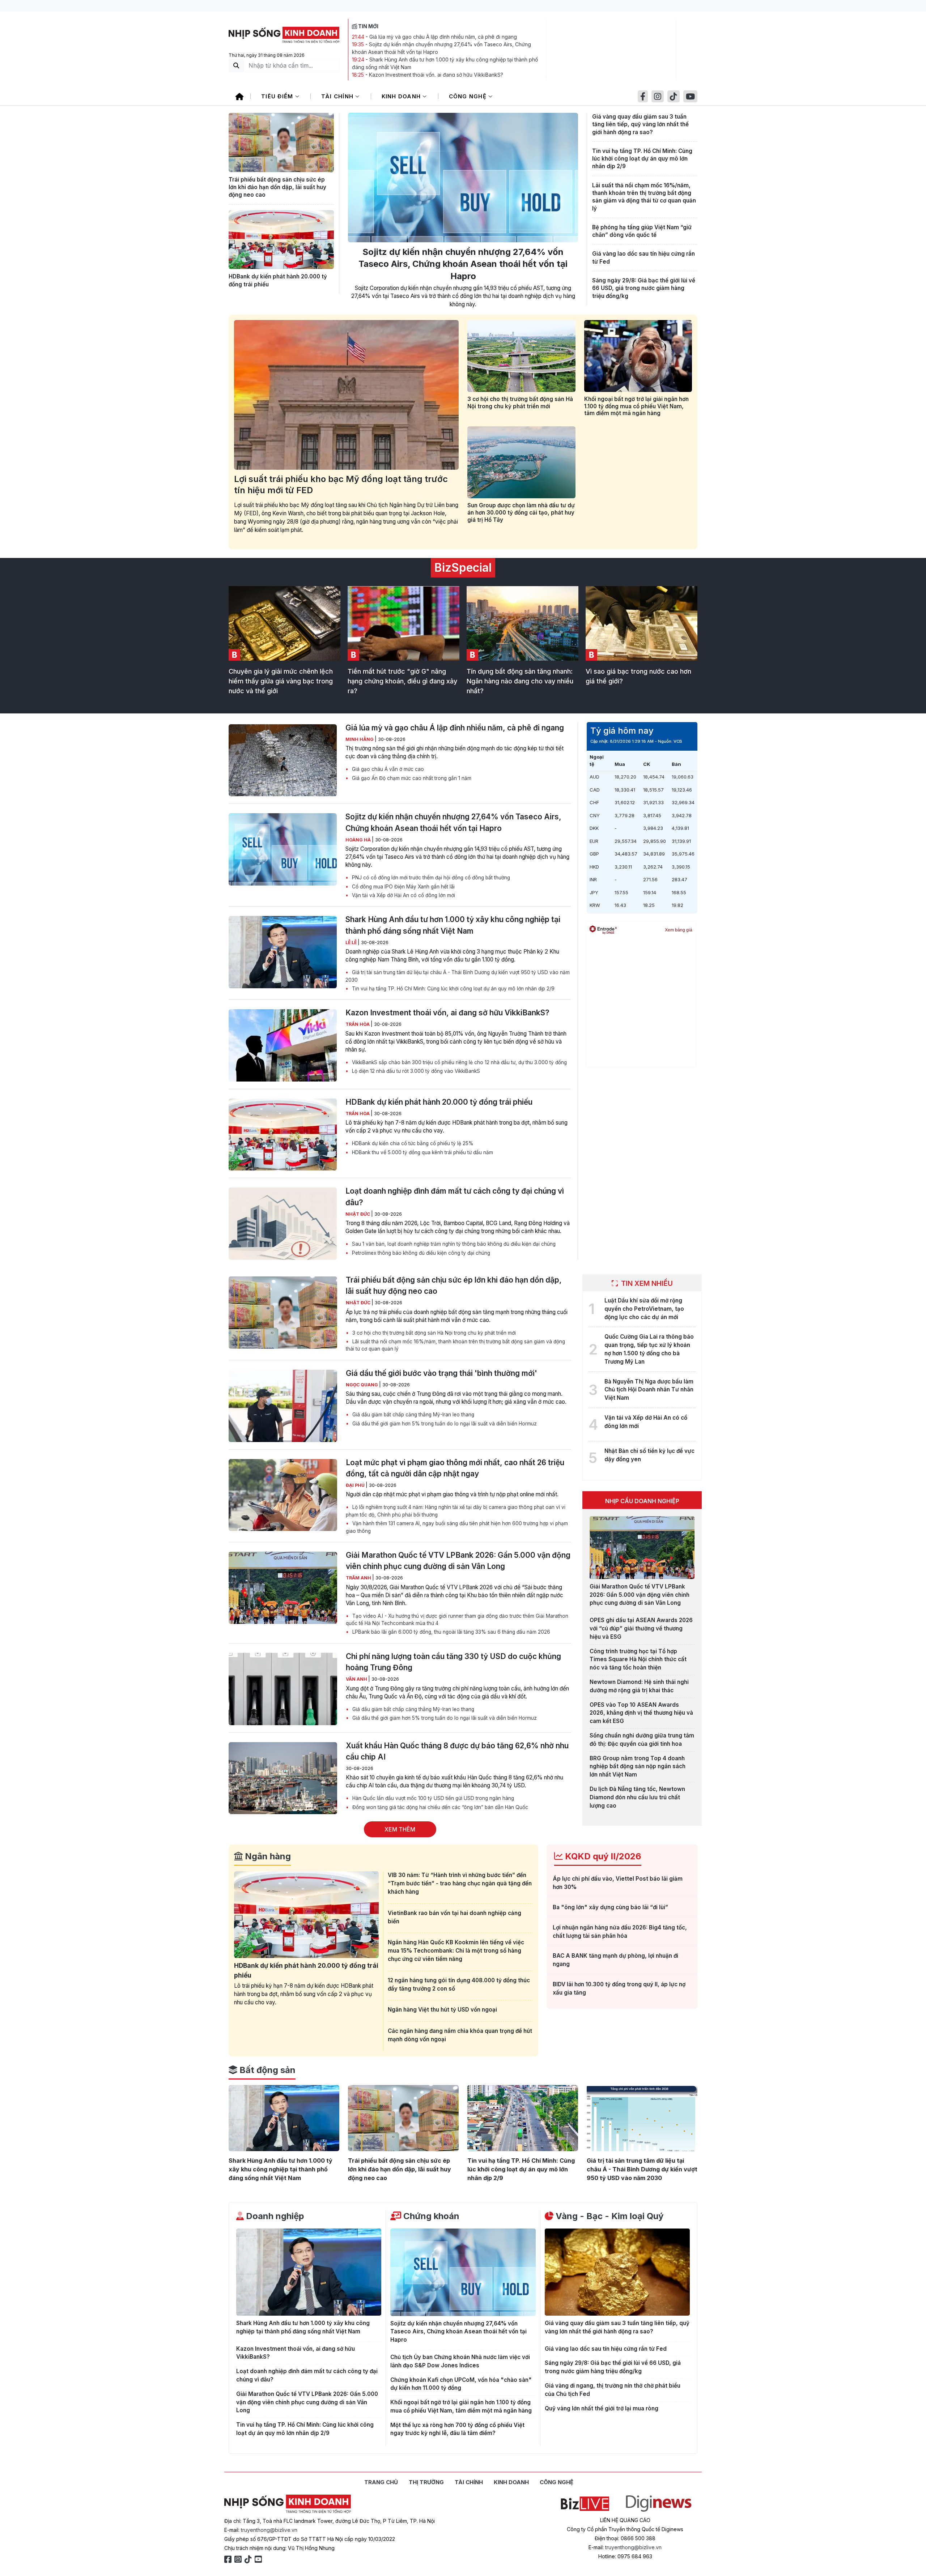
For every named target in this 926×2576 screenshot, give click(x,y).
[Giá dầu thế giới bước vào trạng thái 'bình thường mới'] (283, 1406)
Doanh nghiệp (274, 2216)
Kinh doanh (402, 96)
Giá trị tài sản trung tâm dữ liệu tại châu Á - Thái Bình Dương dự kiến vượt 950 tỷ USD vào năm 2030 (458, 976)
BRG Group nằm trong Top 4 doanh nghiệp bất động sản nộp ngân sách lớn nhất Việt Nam (638, 1767)
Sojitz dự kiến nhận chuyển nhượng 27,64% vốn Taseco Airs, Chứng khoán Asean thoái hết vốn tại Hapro (463, 264)
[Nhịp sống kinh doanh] (288, 2504)
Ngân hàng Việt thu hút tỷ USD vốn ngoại (442, 2010)
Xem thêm (400, 1829)
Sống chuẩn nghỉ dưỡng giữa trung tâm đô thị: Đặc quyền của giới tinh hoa (642, 1740)
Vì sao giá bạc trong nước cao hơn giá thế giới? (638, 676)
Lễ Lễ (352, 942)
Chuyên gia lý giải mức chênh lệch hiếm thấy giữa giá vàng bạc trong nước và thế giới (281, 681)
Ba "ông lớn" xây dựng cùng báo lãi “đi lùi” (610, 1907)
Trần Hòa (358, 1024)
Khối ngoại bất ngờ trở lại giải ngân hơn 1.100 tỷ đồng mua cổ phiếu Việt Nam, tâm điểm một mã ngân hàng (636, 406)
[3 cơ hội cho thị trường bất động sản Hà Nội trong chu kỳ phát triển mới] (521, 356)
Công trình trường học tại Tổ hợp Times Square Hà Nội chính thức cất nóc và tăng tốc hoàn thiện (638, 1660)
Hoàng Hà (359, 840)
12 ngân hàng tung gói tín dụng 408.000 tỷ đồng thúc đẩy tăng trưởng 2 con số (459, 1984)
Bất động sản (266, 2070)
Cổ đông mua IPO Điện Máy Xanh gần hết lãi (403, 887)
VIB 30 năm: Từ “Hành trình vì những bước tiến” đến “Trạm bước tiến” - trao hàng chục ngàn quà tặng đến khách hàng (460, 1883)
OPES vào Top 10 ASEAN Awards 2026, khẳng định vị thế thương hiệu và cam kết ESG (641, 1713)
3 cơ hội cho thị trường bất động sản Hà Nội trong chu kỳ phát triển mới (520, 403)
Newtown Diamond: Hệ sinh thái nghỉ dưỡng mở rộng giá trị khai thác (639, 1686)
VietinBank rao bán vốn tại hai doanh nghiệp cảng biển (454, 1917)
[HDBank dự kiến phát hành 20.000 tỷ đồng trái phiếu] (281, 240)
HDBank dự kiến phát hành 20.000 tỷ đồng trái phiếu (278, 280)
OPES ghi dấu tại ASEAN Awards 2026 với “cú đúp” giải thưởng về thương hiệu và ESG (641, 1628)
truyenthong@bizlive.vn (269, 2530)
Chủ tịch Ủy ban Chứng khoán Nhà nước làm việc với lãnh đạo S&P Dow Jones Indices (460, 2361)
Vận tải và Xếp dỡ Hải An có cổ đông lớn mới (403, 895)
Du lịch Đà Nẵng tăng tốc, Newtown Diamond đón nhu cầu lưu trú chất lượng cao (637, 1797)
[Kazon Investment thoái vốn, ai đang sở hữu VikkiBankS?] (283, 1045)
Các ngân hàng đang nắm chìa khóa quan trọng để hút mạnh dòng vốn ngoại (460, 2035)
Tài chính (338, 96)
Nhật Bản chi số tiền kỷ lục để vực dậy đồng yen (649, 1455)
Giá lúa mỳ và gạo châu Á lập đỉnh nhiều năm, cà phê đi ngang (443, 37)
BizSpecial (463, 568)
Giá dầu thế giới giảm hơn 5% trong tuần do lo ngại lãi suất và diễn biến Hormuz (444, 1424)
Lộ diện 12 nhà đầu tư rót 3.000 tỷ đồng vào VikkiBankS (415, 1071)
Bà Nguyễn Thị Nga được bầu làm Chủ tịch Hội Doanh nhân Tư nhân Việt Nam (649, 1390)
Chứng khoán (430, 2216)
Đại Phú (356, 1485)
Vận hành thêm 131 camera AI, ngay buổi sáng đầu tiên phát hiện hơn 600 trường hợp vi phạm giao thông (457, 1527)
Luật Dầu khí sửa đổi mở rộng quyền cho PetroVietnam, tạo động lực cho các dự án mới (644, 1309)
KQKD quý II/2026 (602, 1856)
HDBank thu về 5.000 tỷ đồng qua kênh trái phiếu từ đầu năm (422, 1152)
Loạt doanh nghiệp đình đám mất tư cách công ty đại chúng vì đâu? (455, 1197)
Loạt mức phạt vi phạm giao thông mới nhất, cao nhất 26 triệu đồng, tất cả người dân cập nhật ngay (455, 1468)
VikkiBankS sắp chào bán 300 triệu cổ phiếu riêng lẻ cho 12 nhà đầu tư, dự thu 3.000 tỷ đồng (459, 1062)
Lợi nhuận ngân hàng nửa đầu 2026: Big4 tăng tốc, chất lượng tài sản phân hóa (620, 1932)
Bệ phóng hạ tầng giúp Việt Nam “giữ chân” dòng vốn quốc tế (642, 231)
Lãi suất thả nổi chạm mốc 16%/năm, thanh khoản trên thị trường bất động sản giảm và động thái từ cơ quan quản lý (644, 197)
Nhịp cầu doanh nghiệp (642, 1501)
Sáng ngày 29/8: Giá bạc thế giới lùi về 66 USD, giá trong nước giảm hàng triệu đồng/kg (644, 288)
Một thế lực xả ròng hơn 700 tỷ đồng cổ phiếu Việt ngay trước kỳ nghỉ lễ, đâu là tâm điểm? (457, 2429)
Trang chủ (381, 2482)
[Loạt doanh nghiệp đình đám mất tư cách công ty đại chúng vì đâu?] (283, 1224)
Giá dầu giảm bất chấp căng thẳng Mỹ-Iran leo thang (413, 1415)
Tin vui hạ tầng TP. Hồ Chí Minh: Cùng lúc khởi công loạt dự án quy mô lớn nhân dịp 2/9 (642, 159)
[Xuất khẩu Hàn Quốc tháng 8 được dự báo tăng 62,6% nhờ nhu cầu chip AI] (283, 1778)
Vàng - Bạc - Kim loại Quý (608, 2216)
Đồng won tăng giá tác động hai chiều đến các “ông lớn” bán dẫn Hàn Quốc (439, 1807)
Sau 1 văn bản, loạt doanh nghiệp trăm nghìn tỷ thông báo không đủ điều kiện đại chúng (453, 1244)
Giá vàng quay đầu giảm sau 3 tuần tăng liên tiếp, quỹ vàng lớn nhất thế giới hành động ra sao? (640, 124)
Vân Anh (357, 1679)
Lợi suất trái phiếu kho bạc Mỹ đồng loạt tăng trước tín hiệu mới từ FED (341, 485)
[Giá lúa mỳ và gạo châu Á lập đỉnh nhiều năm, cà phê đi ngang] (283, 760)
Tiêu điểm (278, 96)
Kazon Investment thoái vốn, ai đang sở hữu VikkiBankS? (436, 75)
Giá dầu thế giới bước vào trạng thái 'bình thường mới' (441, 1373)
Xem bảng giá (679, 930)
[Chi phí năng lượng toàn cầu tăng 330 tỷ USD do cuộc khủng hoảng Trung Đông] (283, 1689)
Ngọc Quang (362, 1385)
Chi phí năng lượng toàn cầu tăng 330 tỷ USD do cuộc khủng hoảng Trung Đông (453, 1662)
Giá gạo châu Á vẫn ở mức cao (387, 769)
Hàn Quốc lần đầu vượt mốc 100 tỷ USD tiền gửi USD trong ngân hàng (432, 1798)
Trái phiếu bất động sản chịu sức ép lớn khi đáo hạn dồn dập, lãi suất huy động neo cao (277, 187)
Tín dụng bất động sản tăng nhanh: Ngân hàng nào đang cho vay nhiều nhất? (520, 681)
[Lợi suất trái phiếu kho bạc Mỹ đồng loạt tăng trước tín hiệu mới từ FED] (346, 395)
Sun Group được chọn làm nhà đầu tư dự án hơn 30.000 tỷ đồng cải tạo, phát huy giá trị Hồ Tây (521, 513)
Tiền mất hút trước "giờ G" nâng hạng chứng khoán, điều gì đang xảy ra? (402, 681)
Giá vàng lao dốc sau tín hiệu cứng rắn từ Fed (643, 257)
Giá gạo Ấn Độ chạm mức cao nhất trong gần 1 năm (411, 778)
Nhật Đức (358, 1214)
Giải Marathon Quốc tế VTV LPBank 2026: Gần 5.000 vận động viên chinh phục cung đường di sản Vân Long (458, 1561)
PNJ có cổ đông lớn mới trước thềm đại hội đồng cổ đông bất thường (430, 878)
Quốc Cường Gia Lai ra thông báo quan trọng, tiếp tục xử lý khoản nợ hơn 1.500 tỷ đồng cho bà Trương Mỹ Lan (649, 1349)
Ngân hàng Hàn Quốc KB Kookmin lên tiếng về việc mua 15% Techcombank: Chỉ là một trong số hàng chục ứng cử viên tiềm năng (456, 1951)
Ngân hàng (267, 1856)
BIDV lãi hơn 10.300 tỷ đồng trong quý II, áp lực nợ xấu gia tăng (619, 1988)
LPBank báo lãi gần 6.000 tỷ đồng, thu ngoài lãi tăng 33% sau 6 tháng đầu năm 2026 (451, 1632)
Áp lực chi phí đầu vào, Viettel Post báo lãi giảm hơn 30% (618, 1883)
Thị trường (426, 2482)
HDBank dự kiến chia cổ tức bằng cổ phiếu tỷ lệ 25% (412, 1143)
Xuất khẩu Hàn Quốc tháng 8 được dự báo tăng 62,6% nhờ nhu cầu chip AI (457, 1751)
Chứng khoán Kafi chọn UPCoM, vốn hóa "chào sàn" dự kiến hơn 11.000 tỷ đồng (461, 2384)
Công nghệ (469, 96)
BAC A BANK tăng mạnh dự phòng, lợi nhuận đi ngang (615, 1960)
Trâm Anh (359, 1578)
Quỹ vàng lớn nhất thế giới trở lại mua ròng (602, 2408)
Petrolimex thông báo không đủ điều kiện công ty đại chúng (420, 1253)
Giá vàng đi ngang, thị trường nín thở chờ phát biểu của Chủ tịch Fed (613, 2390)
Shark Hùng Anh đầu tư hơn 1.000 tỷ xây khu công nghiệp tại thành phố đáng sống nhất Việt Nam (453, 925)
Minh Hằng (360, 739)
